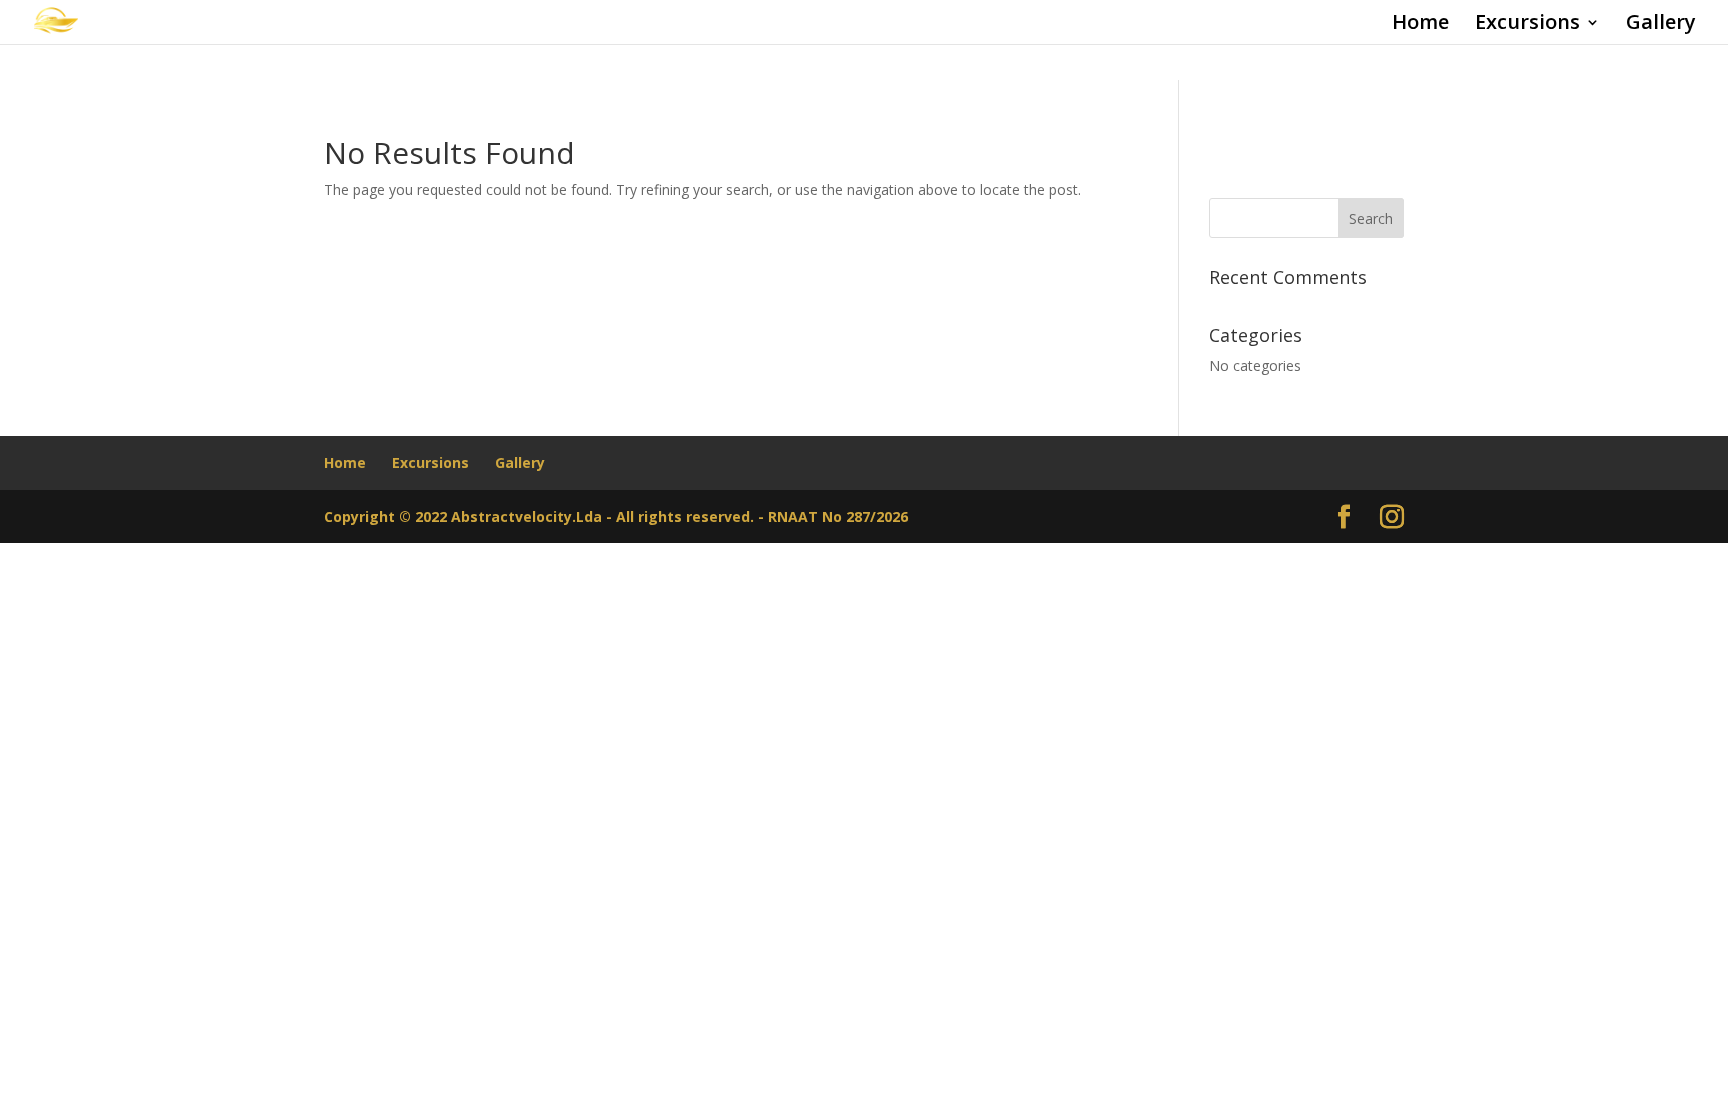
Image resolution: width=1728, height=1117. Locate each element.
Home (1420, 25)
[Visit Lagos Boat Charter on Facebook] (1344, 517)
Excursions (1527, 25)
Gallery (1661, 25)
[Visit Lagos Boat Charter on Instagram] (1392, 517)
